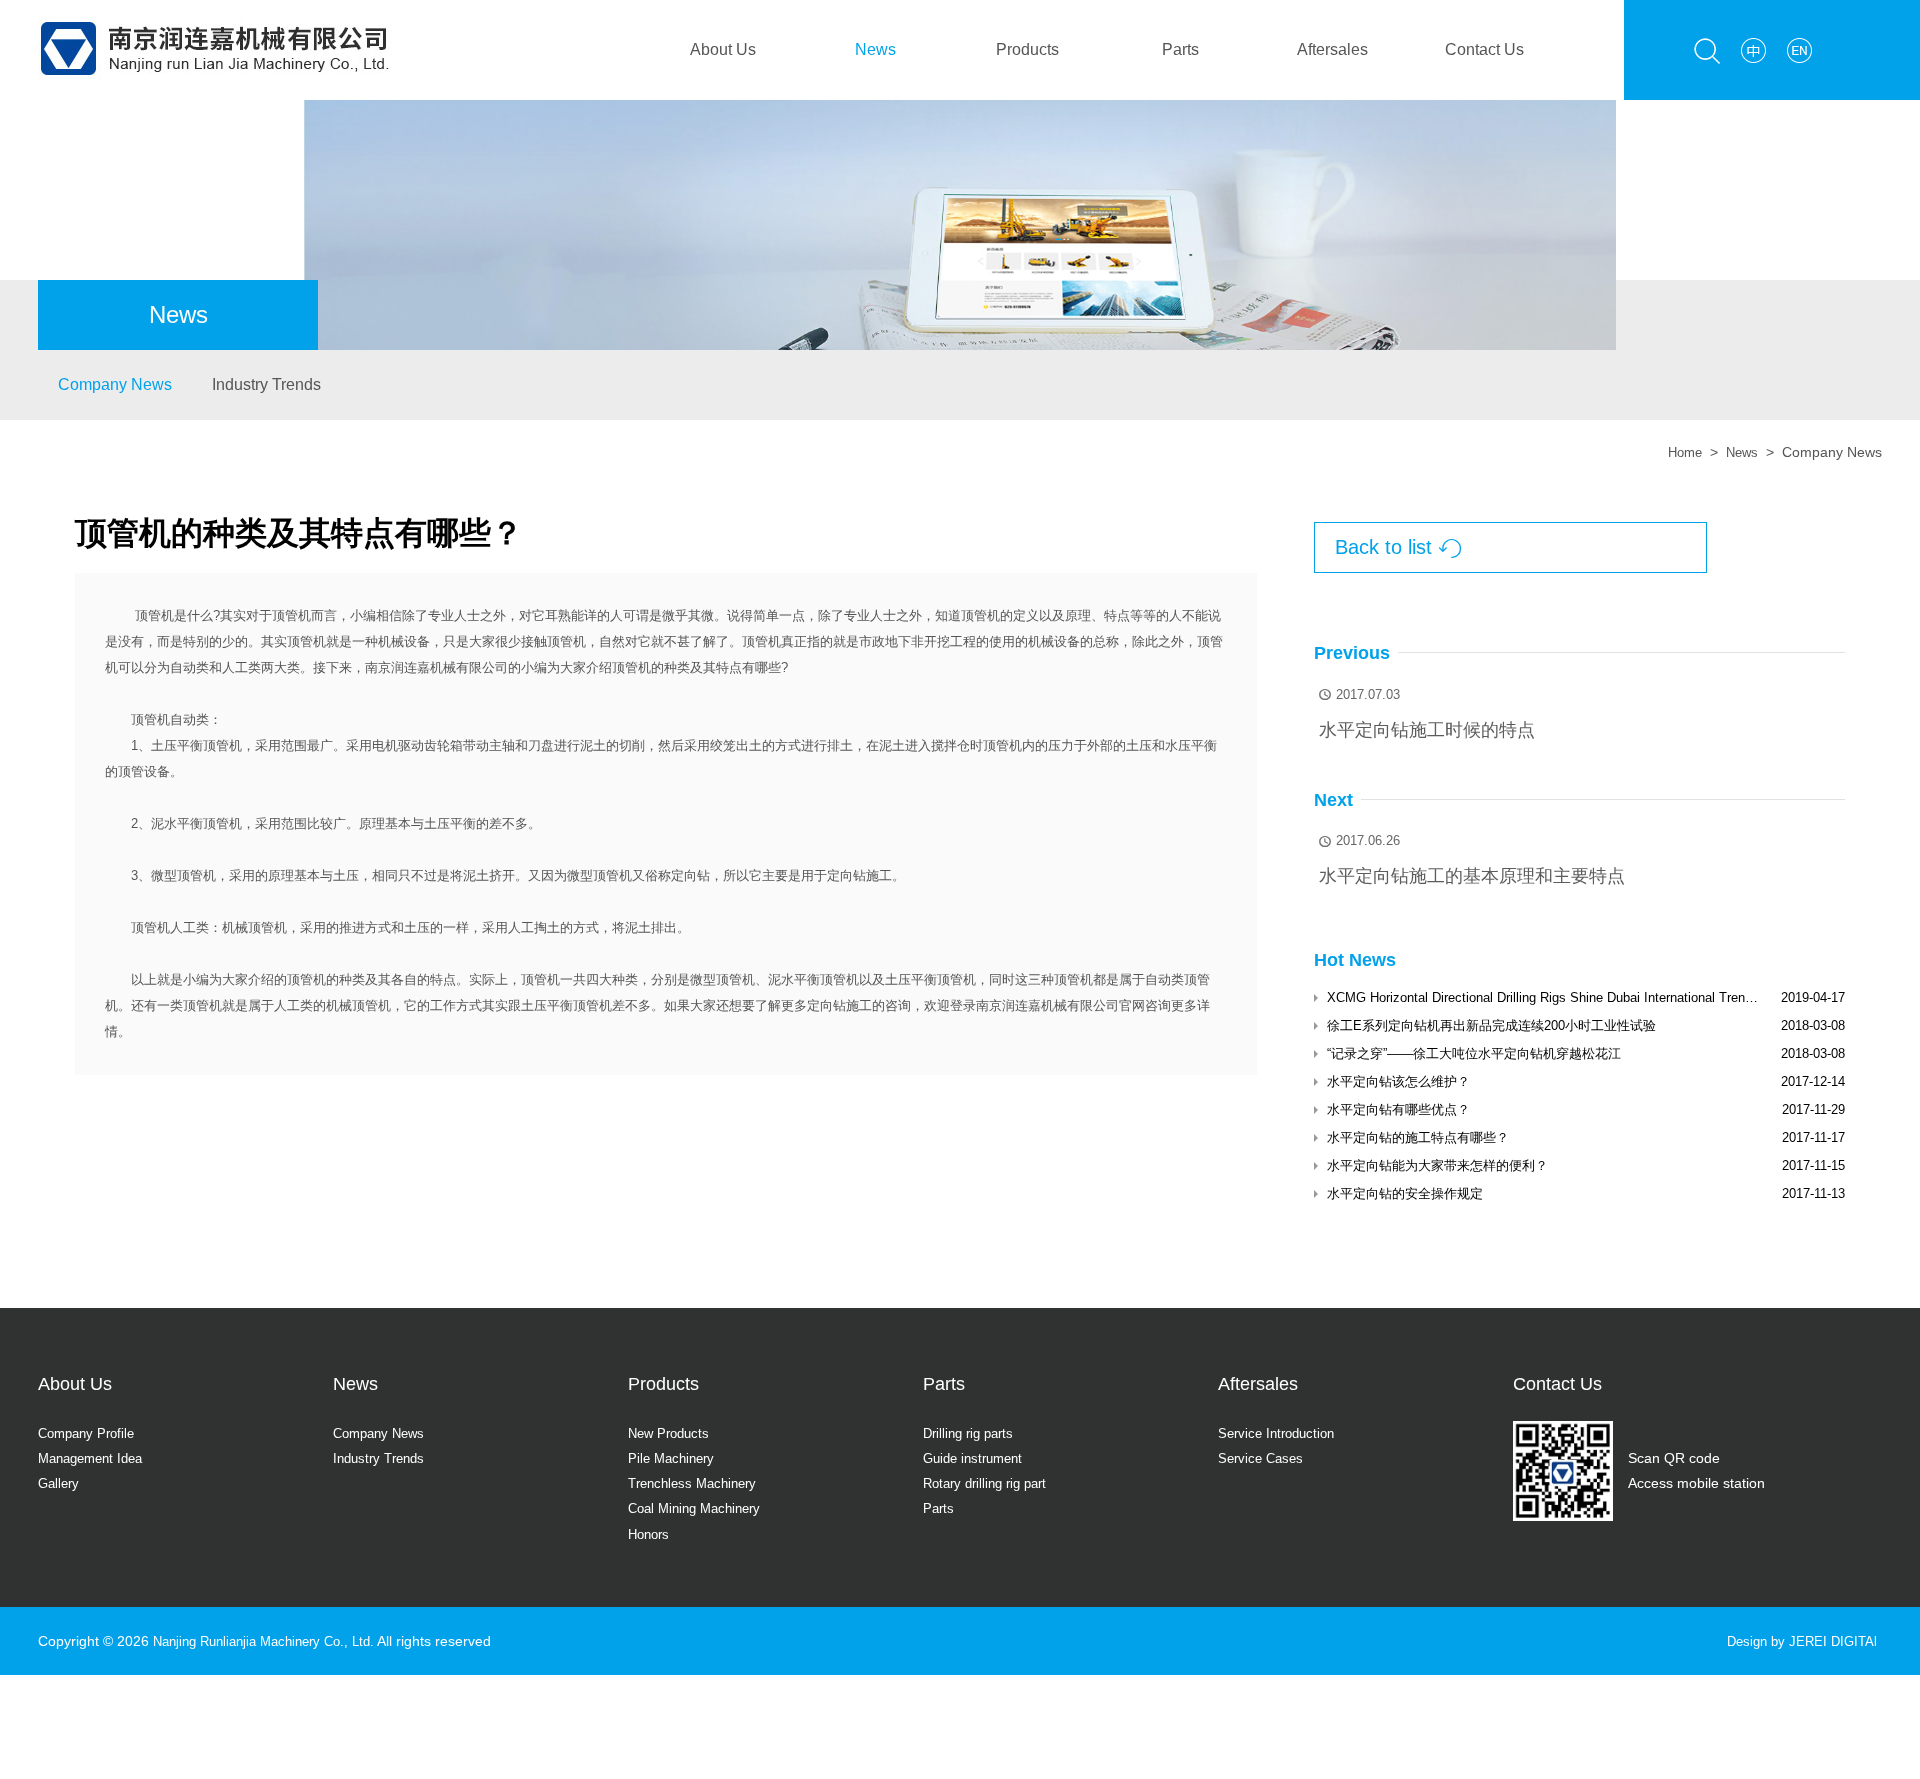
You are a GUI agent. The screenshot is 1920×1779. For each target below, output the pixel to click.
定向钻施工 (839, 1005)
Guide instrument (977, 1458)
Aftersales (1332, 49)
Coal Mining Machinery (700, 1508)
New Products (672, 1433)
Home (1680, 452)
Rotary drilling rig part (991, 1483)
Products (1027, 49)
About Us (723, 49)
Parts (1180, 49)
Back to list (1398, 547)
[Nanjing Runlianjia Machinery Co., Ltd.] (214, 12)
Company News (115, 384)
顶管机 (154, 615)
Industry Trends (266, 384)
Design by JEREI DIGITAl (1797, 1641)
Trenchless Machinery (697, 1483)
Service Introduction (1281, 1433)
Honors (651, 1534)
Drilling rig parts (972, 1433)
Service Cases (1263, 1458)
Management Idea (96, 1458)
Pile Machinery (674, 1458)
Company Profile (90, 1433)
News (875, 49)
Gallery (60, 1483)
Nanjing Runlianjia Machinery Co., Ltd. (274, 1641)
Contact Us (1484, 49)
